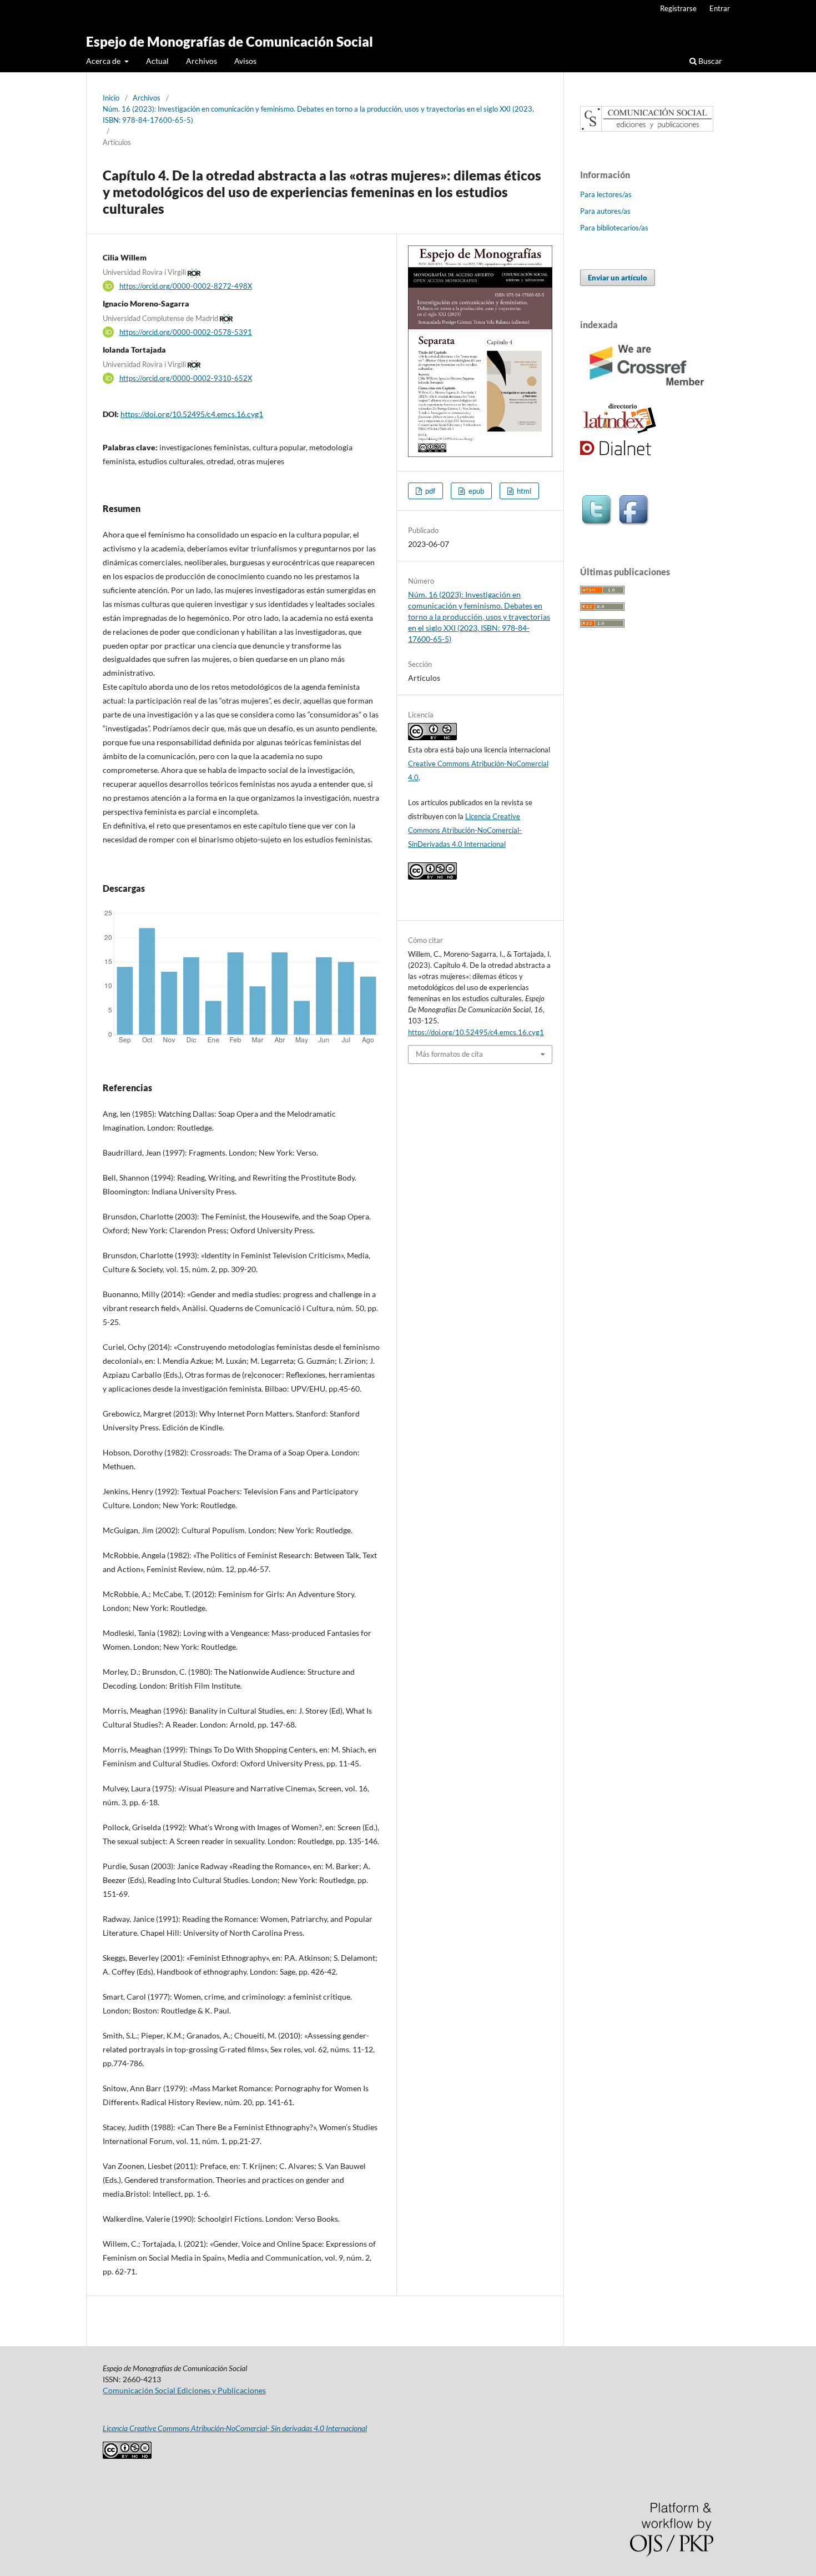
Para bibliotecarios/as (614, 228)
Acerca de (104, 61)
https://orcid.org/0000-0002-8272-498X (186, 286)
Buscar (709, 61)
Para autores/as (605, 211)
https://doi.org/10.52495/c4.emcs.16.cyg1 (192, 414)
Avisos (245, 61)
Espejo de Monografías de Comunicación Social (230, 41)
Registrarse (678, 8)
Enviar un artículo (618, 278)
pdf (429, 491)
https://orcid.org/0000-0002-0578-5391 (186, 332)
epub (475, 491)
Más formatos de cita (449, 1054)
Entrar (720, 8)
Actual (157, 61)
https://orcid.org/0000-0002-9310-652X (186, 378)
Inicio (111, 98)
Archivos (202, 61)
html (523, 491)
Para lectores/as (606, 194)
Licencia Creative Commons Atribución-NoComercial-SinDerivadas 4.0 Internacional (465, 830)
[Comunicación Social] (647, 129)
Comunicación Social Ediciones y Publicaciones (184, 2390)
